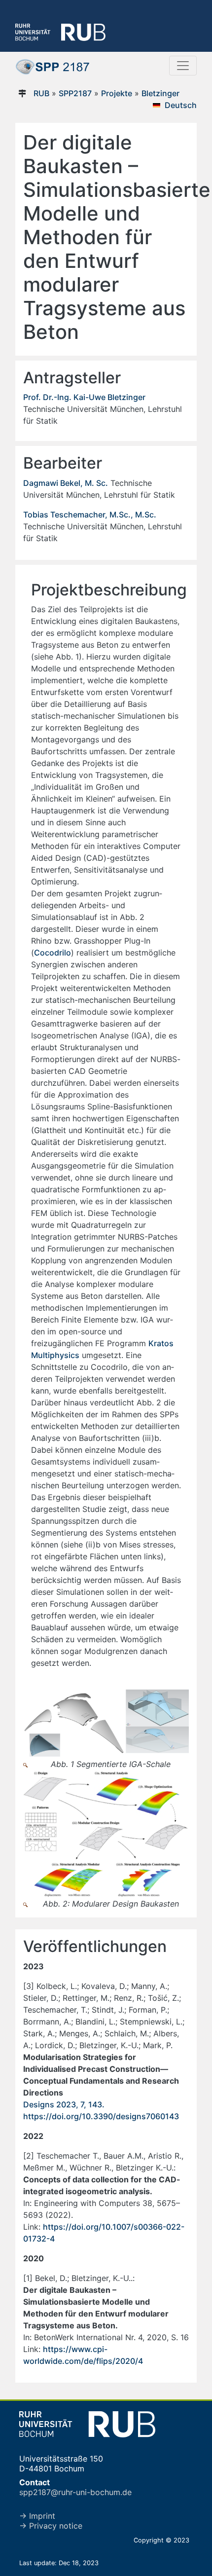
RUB (41, 93)
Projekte (117, 93)
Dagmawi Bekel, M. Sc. (66, 483)
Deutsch (181, 105)
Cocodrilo (53, 953)
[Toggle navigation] (183, 66)
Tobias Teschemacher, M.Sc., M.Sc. (90, 515)
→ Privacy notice (51, 2526)
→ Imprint (37, 2516)
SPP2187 (75, 93)
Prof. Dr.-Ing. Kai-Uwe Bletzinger (84, 397)
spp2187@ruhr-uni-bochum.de (75, 2492)
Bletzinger (160, 93)
